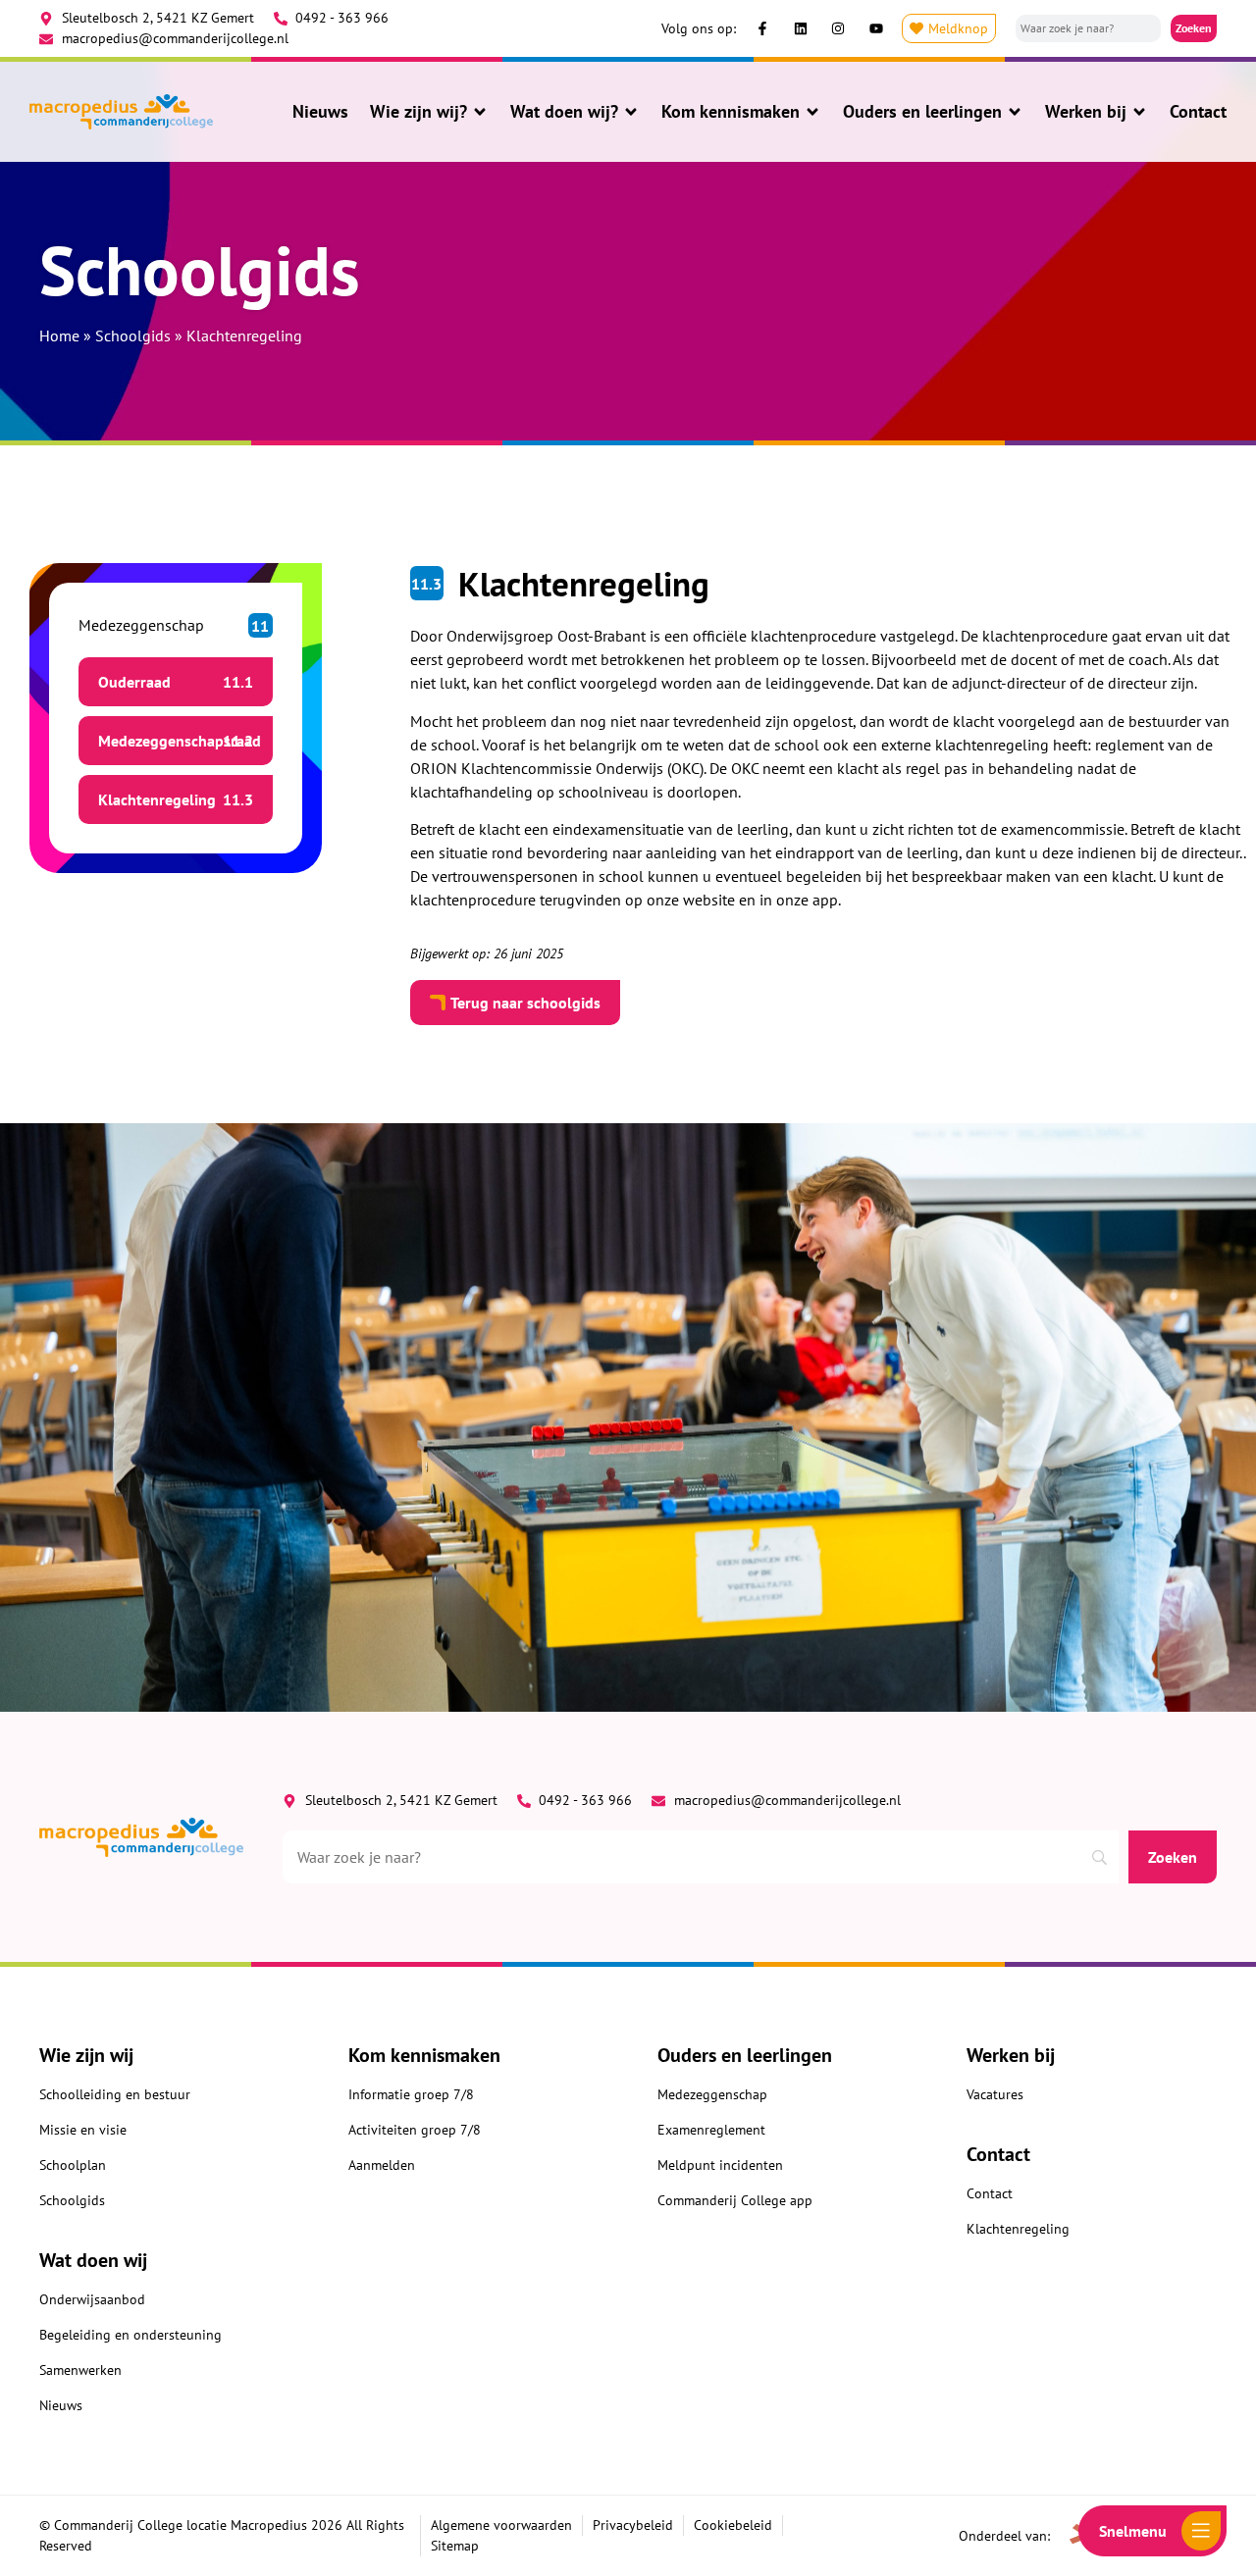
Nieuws (320, 112)
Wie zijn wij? (419, 112)
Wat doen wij (93, 2260)
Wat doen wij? (564, 112)
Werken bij (1086, 112)
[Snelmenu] (1201, 2531)
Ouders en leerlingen (922, 112)
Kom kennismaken (731, 112)
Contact (1198, 112)
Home (59, 335)
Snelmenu (1133, 2531)
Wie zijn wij (86, 2055)
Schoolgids (133, 335)
